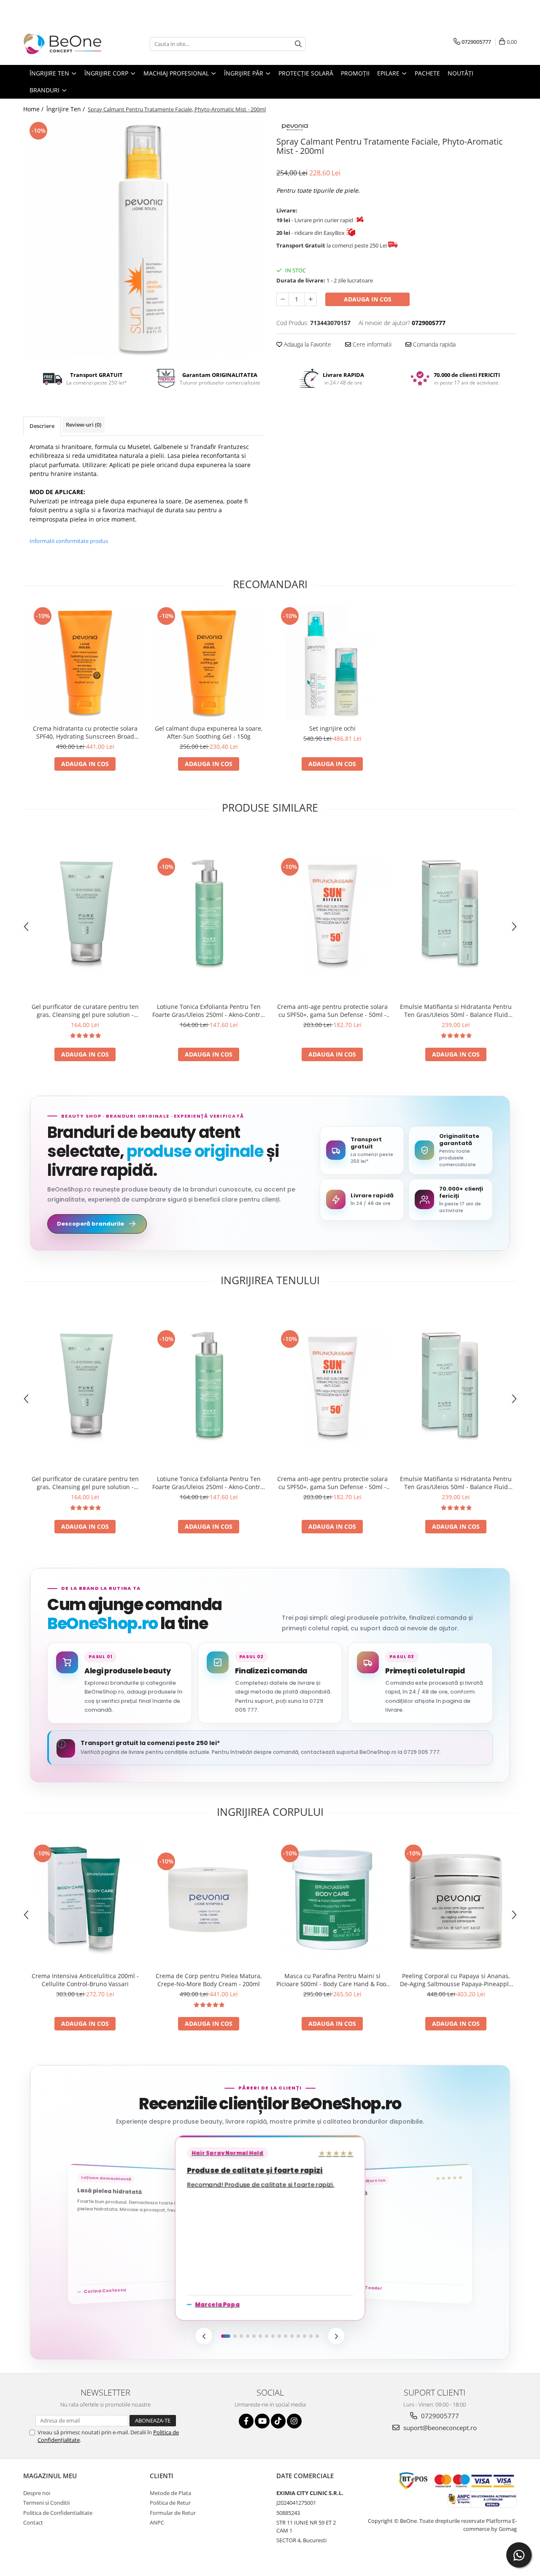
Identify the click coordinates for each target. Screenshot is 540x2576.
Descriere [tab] (42, 426)
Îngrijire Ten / (66, 109)
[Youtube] (262, 2421)
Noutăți (460, 73)
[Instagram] (294, 2421)
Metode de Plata (170, 2493)
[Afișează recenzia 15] (317, 2336)
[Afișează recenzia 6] (260, 2336)
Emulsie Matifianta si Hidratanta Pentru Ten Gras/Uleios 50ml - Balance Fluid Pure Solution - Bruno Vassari (456, 1011)
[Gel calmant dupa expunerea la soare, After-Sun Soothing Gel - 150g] (209, 663)
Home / (34, 109)
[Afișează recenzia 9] (279, 2336)
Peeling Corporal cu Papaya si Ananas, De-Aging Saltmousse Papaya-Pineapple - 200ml (456, 1980)
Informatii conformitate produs (69, 541)
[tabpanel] (143, 238)
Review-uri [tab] (84, 425)
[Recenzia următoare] (336, 2336)
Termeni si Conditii (46, 2503)
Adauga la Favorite (307, 344)
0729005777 (439, 2416)
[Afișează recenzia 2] (235, 2336)
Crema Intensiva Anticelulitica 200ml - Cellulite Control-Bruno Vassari (85, 1980)
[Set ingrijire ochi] (332, 663)
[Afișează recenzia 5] (254, 2336)
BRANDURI (45, 90)
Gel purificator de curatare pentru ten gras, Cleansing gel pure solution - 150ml (85, 1011)
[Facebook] (246, 2421)
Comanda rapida (433, 344)
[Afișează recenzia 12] (298, 2336)
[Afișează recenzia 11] (292, 2336)
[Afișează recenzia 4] (248, 2336)
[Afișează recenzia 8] (273, 2336)
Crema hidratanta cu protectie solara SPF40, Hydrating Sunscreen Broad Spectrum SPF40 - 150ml (85, 732)
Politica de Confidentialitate (58, 2513)
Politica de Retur (170, 2503)
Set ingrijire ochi (332, 728)
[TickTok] (278, 2421)
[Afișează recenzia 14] (311, 2336)
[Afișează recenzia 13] (305, 2336)
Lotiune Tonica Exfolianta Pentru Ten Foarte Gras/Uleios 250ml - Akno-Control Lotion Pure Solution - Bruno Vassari (209, 1011)
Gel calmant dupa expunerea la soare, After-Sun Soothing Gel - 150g (209, 732)
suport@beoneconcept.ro (439, 2428)
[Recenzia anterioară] (204, 2336)
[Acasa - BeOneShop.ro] (65, 44)
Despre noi (37, 2493)
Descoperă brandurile (90, 1224)
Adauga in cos (368, 299)
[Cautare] (298, 44)
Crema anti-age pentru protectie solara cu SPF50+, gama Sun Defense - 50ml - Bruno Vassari (332, 1011)
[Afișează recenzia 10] (286, 2336)
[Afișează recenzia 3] (241, 2336)
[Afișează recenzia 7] (267, 2336)
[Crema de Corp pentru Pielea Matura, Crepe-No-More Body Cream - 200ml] (209, 1900)
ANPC (157, 2522)
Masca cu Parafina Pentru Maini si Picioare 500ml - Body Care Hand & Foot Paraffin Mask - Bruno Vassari (332, 1980)
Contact (33, 2522)
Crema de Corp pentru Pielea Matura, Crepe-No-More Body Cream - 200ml (209, 1980)
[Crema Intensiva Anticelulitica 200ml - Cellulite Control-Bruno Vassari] (85, 1900)
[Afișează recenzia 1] (226, 2336)
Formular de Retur (173, 2513)
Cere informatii (371, 344)
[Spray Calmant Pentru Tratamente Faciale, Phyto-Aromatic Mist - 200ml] (143, 238)
